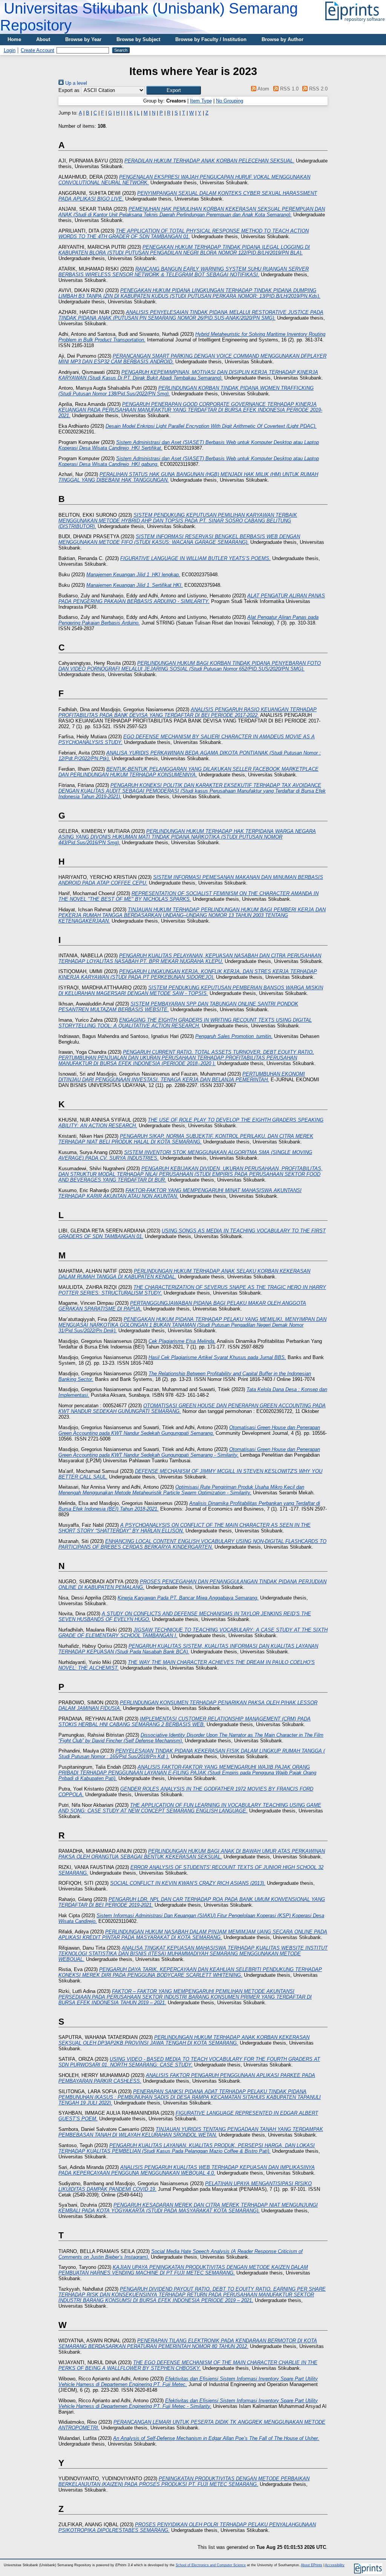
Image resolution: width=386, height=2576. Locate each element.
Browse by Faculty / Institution (211, 39)
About (43, 39)
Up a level (75, 83)
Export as (69, 90)
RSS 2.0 (318, 89)
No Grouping (230, 101)
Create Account (38, 50)
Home (14, 39)
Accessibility (335, 2565)
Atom (263, 89)
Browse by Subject (138, 39)
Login (10, 50)
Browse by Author (283, 39)
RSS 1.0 (288, 89)
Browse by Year (83, 39)
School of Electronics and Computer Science (211, 2565)
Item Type (201, 101)
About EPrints (312, 2565)
